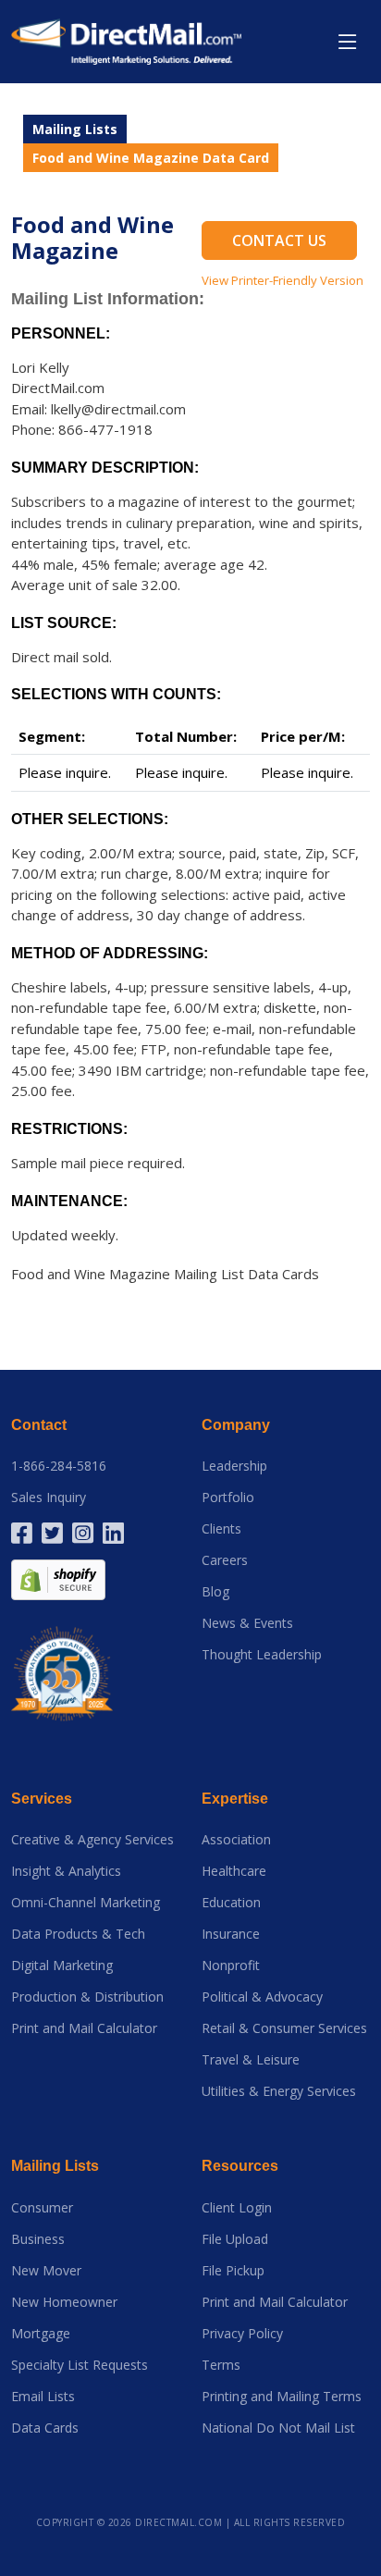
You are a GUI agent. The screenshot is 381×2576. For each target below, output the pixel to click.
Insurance (231, 1934)
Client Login (237, 2208)
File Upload (235, 2239)
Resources (240, 2166)
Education (231, 1903)
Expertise (235, 1799)
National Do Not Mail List (278, 2428)
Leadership (234, 1466)
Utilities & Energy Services (279, 2091)
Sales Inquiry (49, 1498)
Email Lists (43, 2397)
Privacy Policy (242, 2334)
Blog (215, 1592)
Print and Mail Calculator (84, 2028)
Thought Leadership (262, 1655)
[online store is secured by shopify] (58, 1578)
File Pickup (233, 2271)
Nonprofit (231, 1966)
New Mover (46, 2271)
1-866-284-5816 (59, 1466)
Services (42, 1799)
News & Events (247, 1623)
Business (38, 2239)
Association (236, 1840)
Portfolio (228, 1498)
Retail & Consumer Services (284, 2028)
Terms (221, 2365)
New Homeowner (64, 2302)
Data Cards (45, 2428)
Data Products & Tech (78, 1934)
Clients (221, 1529)
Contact (39, 1425)
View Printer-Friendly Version (283, 280)
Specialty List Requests (80, 2365)
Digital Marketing (62, 1966)
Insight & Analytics (66, 1871)
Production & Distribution (87, 1997)
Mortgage (41, 2334)
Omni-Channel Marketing (86, 1903)
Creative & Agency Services (92, 1840)
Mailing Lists (75, 129)
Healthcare (234, 1871)
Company (236, 1425)
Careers (225, 1560)
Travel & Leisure (251, 2060)
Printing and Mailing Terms (282, 2397)
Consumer (42, 2208)
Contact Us (279, 240)
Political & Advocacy (262, 1997)
